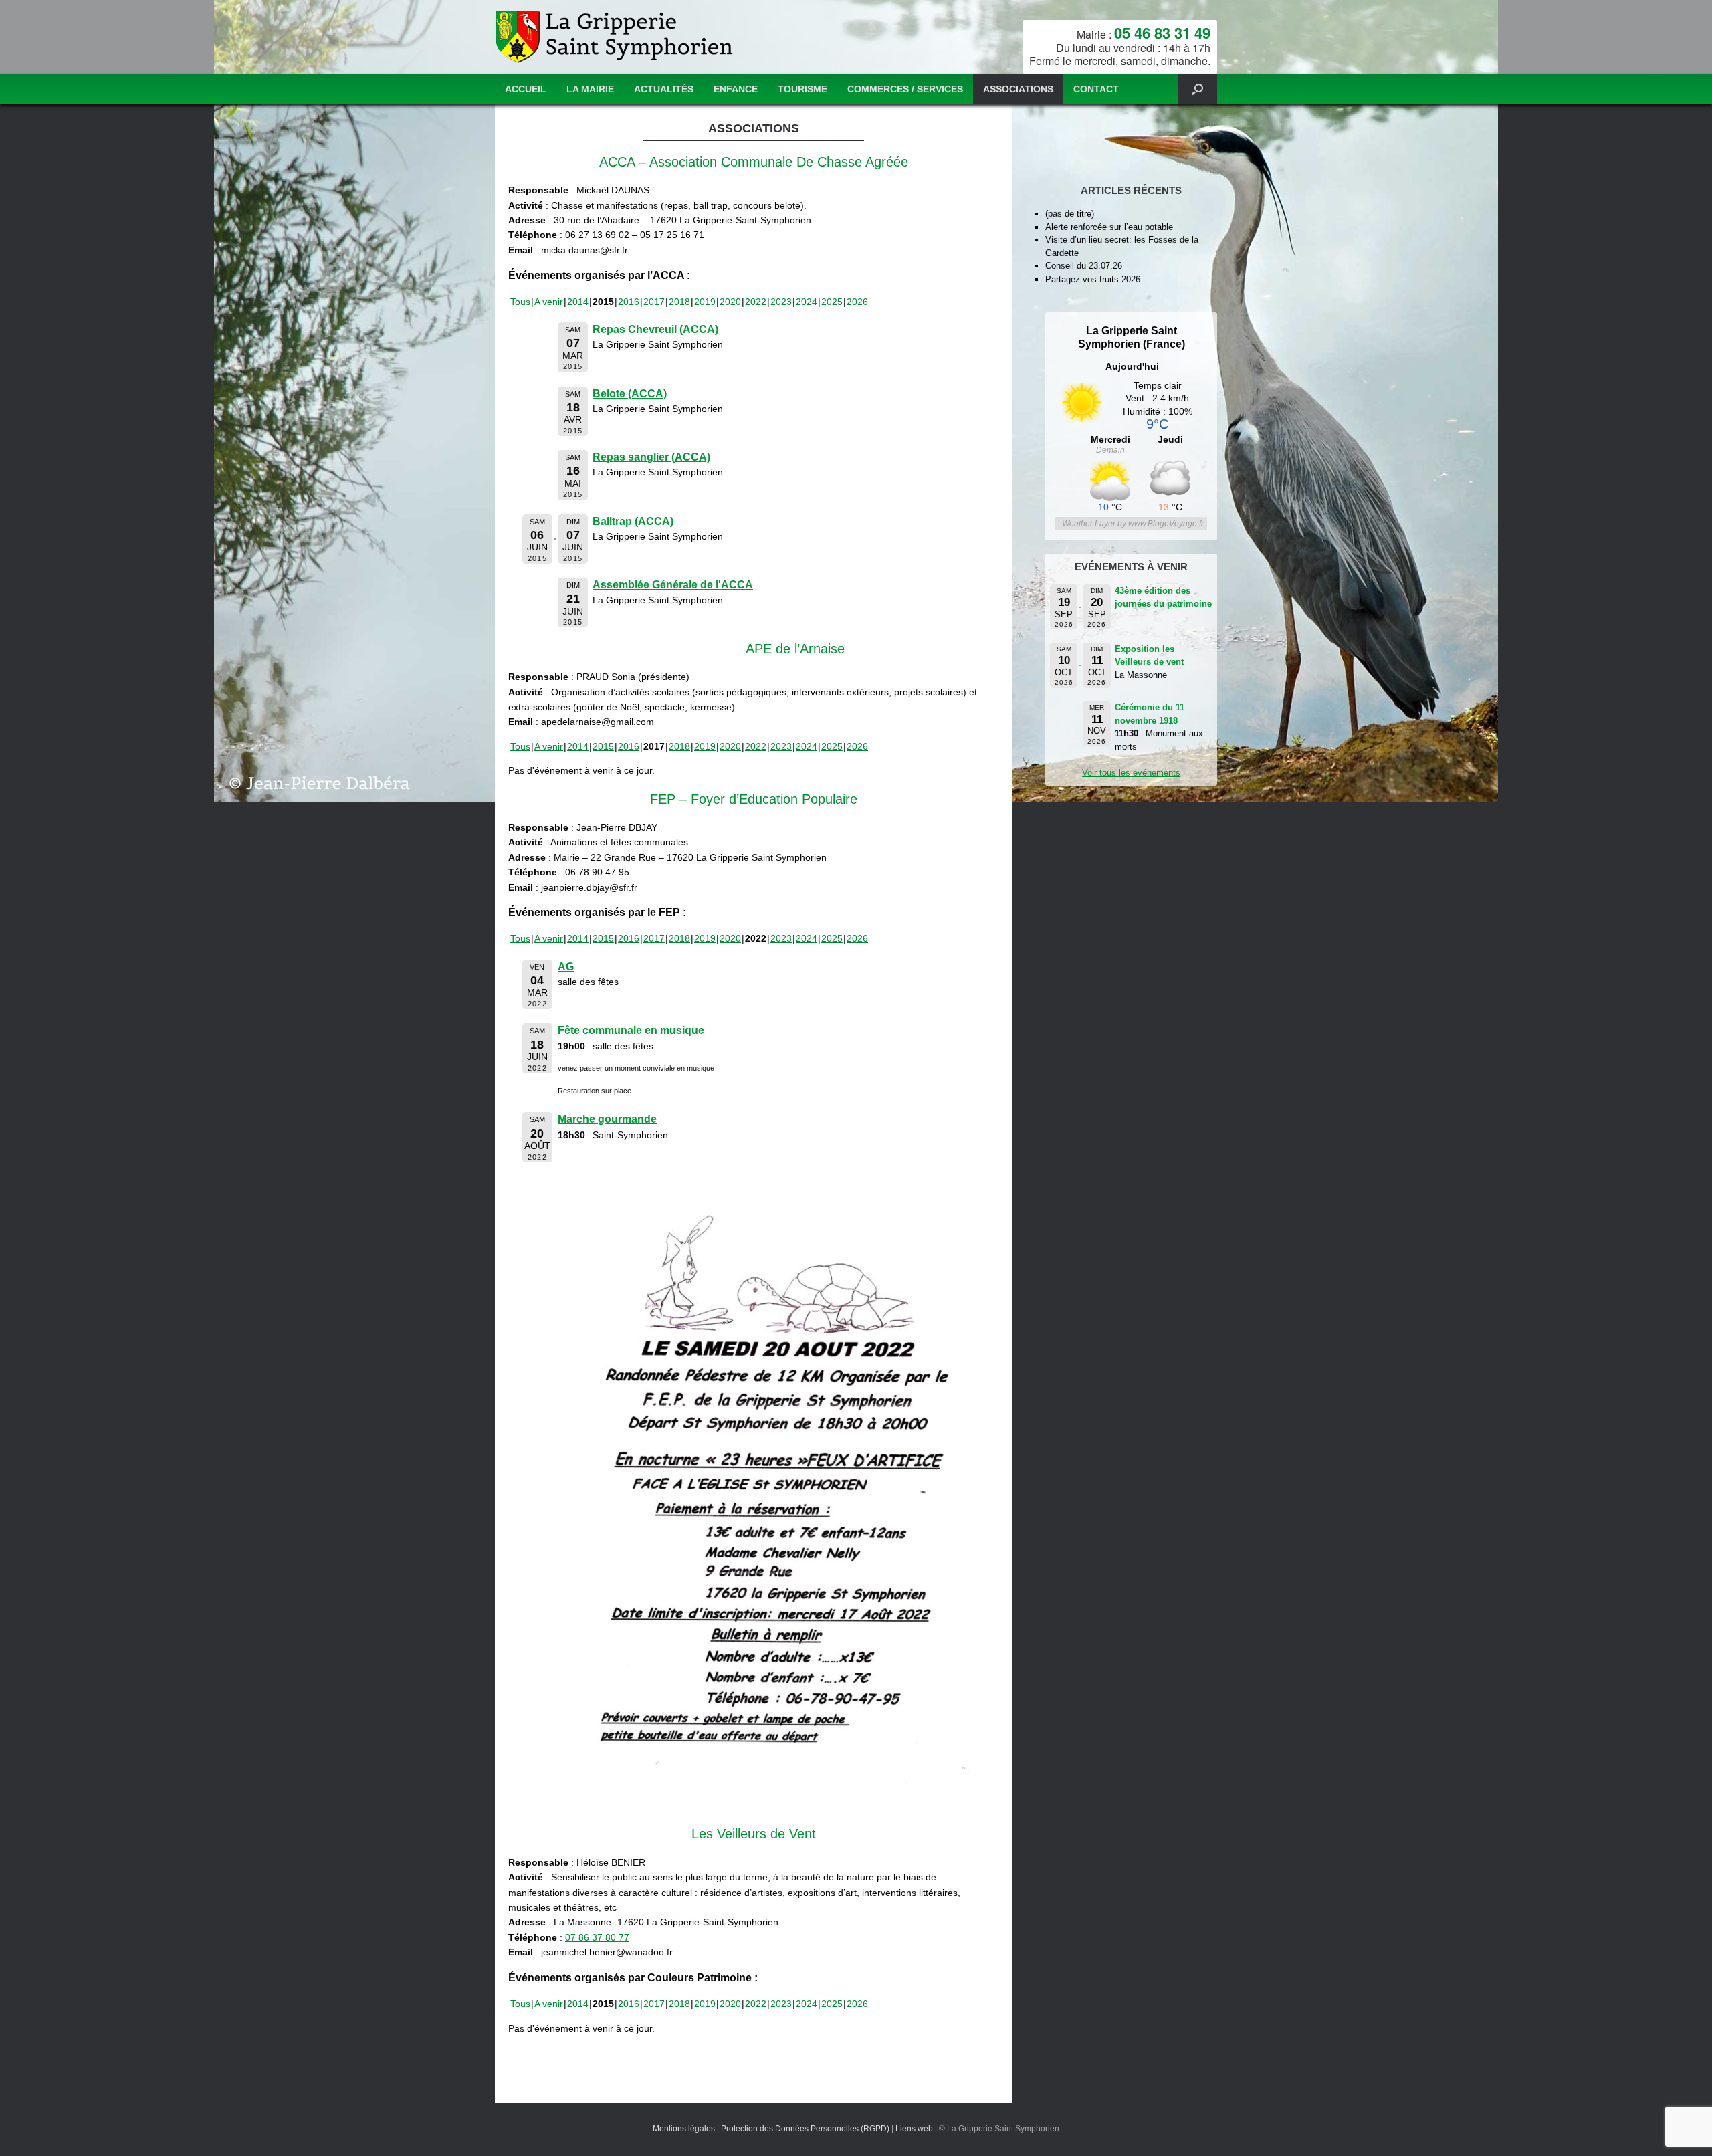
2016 (629, 302)
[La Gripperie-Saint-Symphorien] (616, 37)
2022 (756, 302)
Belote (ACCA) (630, 394)
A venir (549, 302)
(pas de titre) (1070, 214)
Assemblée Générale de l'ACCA (673, 585)
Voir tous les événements (1131, 773)
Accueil (526, 89)
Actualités (664, 89)
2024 (807, 302)
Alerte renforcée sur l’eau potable (1109, 227)
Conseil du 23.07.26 (1084, 266)
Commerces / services (905, 89)
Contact (1096, 89)
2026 (857, 302)
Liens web (914, 2129)
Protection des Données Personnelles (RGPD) (805, 2129)
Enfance (736, 89)
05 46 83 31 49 (1162, 33)
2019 (705, 302)
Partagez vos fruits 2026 (1093, 279)
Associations (1018, 89)
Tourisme (802, 89)
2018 (679, 302)
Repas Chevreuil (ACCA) (655, 329)
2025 (832, 302)
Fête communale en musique (631, 1030)
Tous (520, 302)
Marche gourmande (607, 1119)
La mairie (590, 89)
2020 (730, 302)
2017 (654, 302)
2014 (578, 302)
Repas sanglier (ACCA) (651, 457)
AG (566, 967)
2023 (781, 302)
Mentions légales (684, 2129)
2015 (603, 746)
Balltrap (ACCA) (633, 521)
